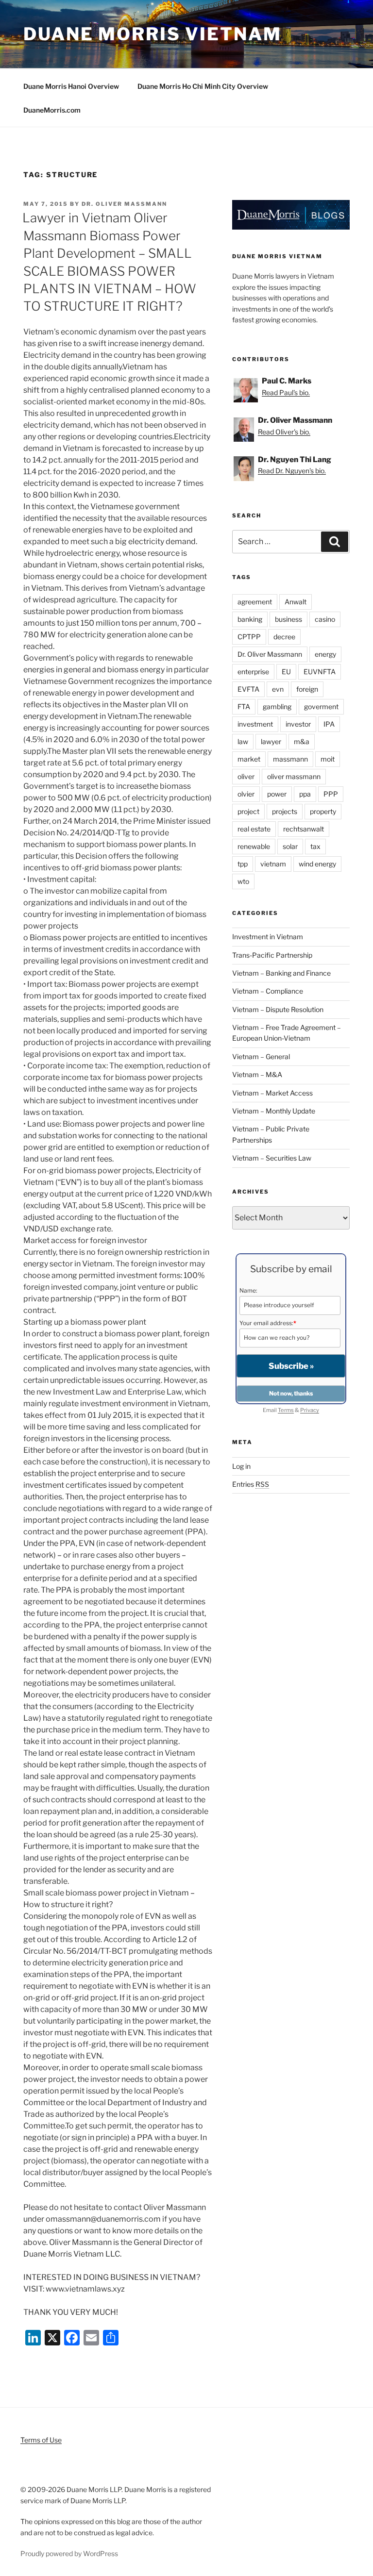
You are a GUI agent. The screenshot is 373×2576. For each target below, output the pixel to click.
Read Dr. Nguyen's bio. (292, 471)
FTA (244, 706)
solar (290, 846)
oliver (246, 776)
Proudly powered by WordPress (69, 2553)
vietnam (273, 864)
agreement (255, 602)
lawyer (271, 741)
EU (286, 672)
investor (298, 724)
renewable (254, 846)
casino (325, 619)
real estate (254, 829)
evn (278, 689)
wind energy (317, 864)
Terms (286, 1410)
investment (255, 724)
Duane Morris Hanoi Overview (71, 86)
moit (328, 759)
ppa (305, 794)
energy (325, 654)
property (323, 811)
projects (285, 811)
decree (284, 637)
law (243, 741)
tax (315, 846)
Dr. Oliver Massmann (124, 204)
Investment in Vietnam (268, 937)
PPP (331, 794)
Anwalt (296, 602)
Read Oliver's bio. (284, 432)
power (277, 794)
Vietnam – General (261, 1056)
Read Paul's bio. (286, 392)
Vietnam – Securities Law (272, 1158)
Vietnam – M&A (257, 1074)
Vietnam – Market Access (272, 1093)
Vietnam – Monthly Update (274, 1111)
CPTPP (249, 637)
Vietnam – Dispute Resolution (278, 1009)
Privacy (310, 1410)
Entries (251, 1484)
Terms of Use (41, 2440)
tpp (243, 864)
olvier (246, 794)
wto (243, 881)
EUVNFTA (320, 672)
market (249, 759)
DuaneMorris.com (52, 110)
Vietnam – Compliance (268, 991)
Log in (241, 1466)
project (248, 811)
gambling (277, 706)
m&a (302, 741)
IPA (329, 724)
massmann (290, 759)
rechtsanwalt (304, 829)
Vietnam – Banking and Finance (281, 973)
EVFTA (248, 689)
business (288, 619)
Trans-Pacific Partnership (272, 955)
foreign (307, 689)
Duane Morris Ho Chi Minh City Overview (203, 86)
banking (250, 619)
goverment (321, 706)
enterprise (253, 672)
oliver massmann (294, 776)
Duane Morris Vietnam (153, 34)
